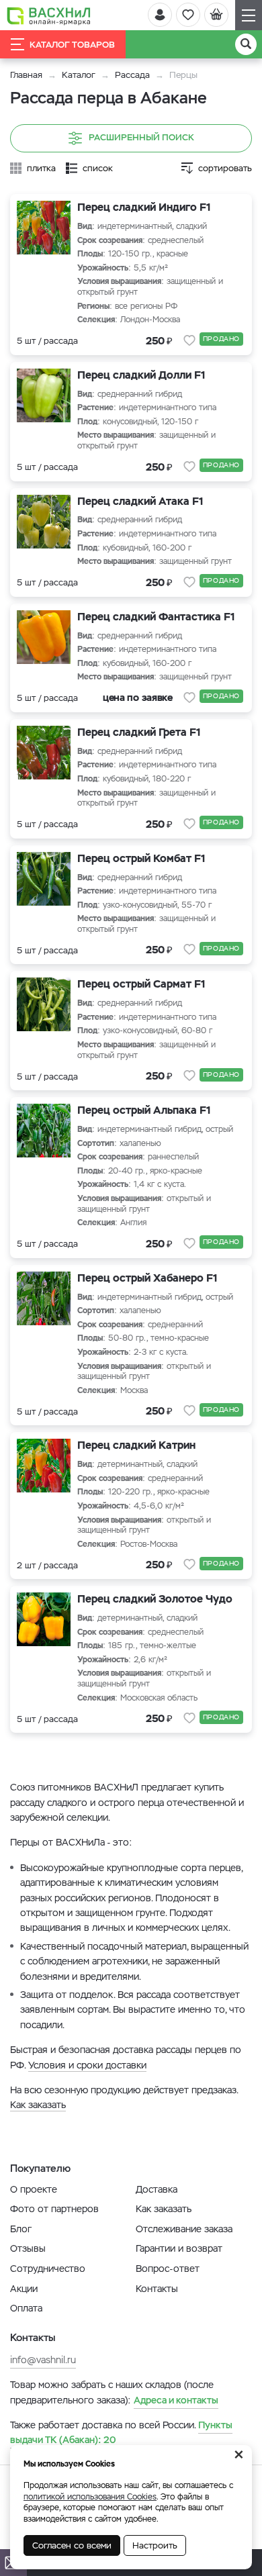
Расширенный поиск (141, 138)
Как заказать (38, 2105)
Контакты (157, 2289)
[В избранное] (189, 340)
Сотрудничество (48, 2269)
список (98, 168)
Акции (24, 2289)
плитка (41, 168)
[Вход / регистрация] (160, 15)
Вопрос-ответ (168, 2269)
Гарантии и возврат (179, 2248)
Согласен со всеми (72, 2545)
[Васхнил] (49, 15)
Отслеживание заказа (184, 2229)
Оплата (26, 2308)
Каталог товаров (72, 45)
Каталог (79, 75)
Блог (21, 2229)
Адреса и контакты (176, 2400)
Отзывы (28, 2248)
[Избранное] (188, 15)
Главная (26, 75)
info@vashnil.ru (43, 2360)
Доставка (157, 2189)
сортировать (225, 168)
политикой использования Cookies (90, 2497)
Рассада (132, 75)
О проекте (34, 2189)
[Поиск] (246, 44)
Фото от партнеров (54, 2209)
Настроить (155, 2545)
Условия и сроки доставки (87, 2065)
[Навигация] (249, 15)
